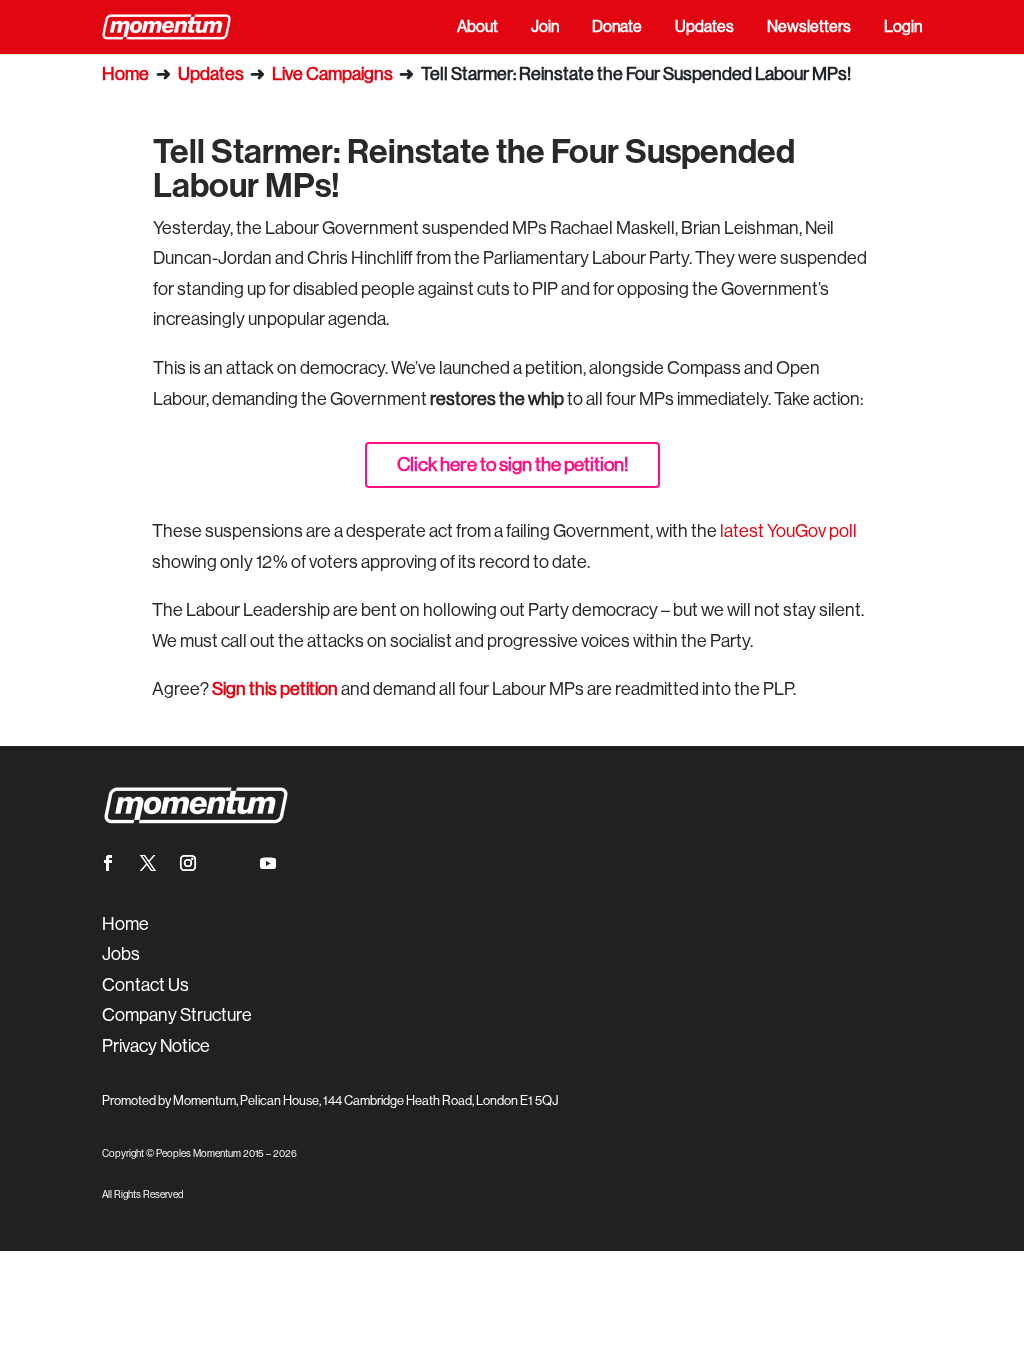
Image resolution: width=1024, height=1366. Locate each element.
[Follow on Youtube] (268, 863)
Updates (704, 28)
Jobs (121, 954)
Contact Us (145, 985)
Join (545, 28)
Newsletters (809, 28)
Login (903, 28)
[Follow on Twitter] (148, 863)
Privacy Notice (156, 1046)
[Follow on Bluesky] (228, 863)
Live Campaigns (332, 74)
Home (125, 74)
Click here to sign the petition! (512, 464)
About (477, 28)
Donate (617, 28)
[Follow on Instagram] (188, 863)
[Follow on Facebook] (108, 863)
